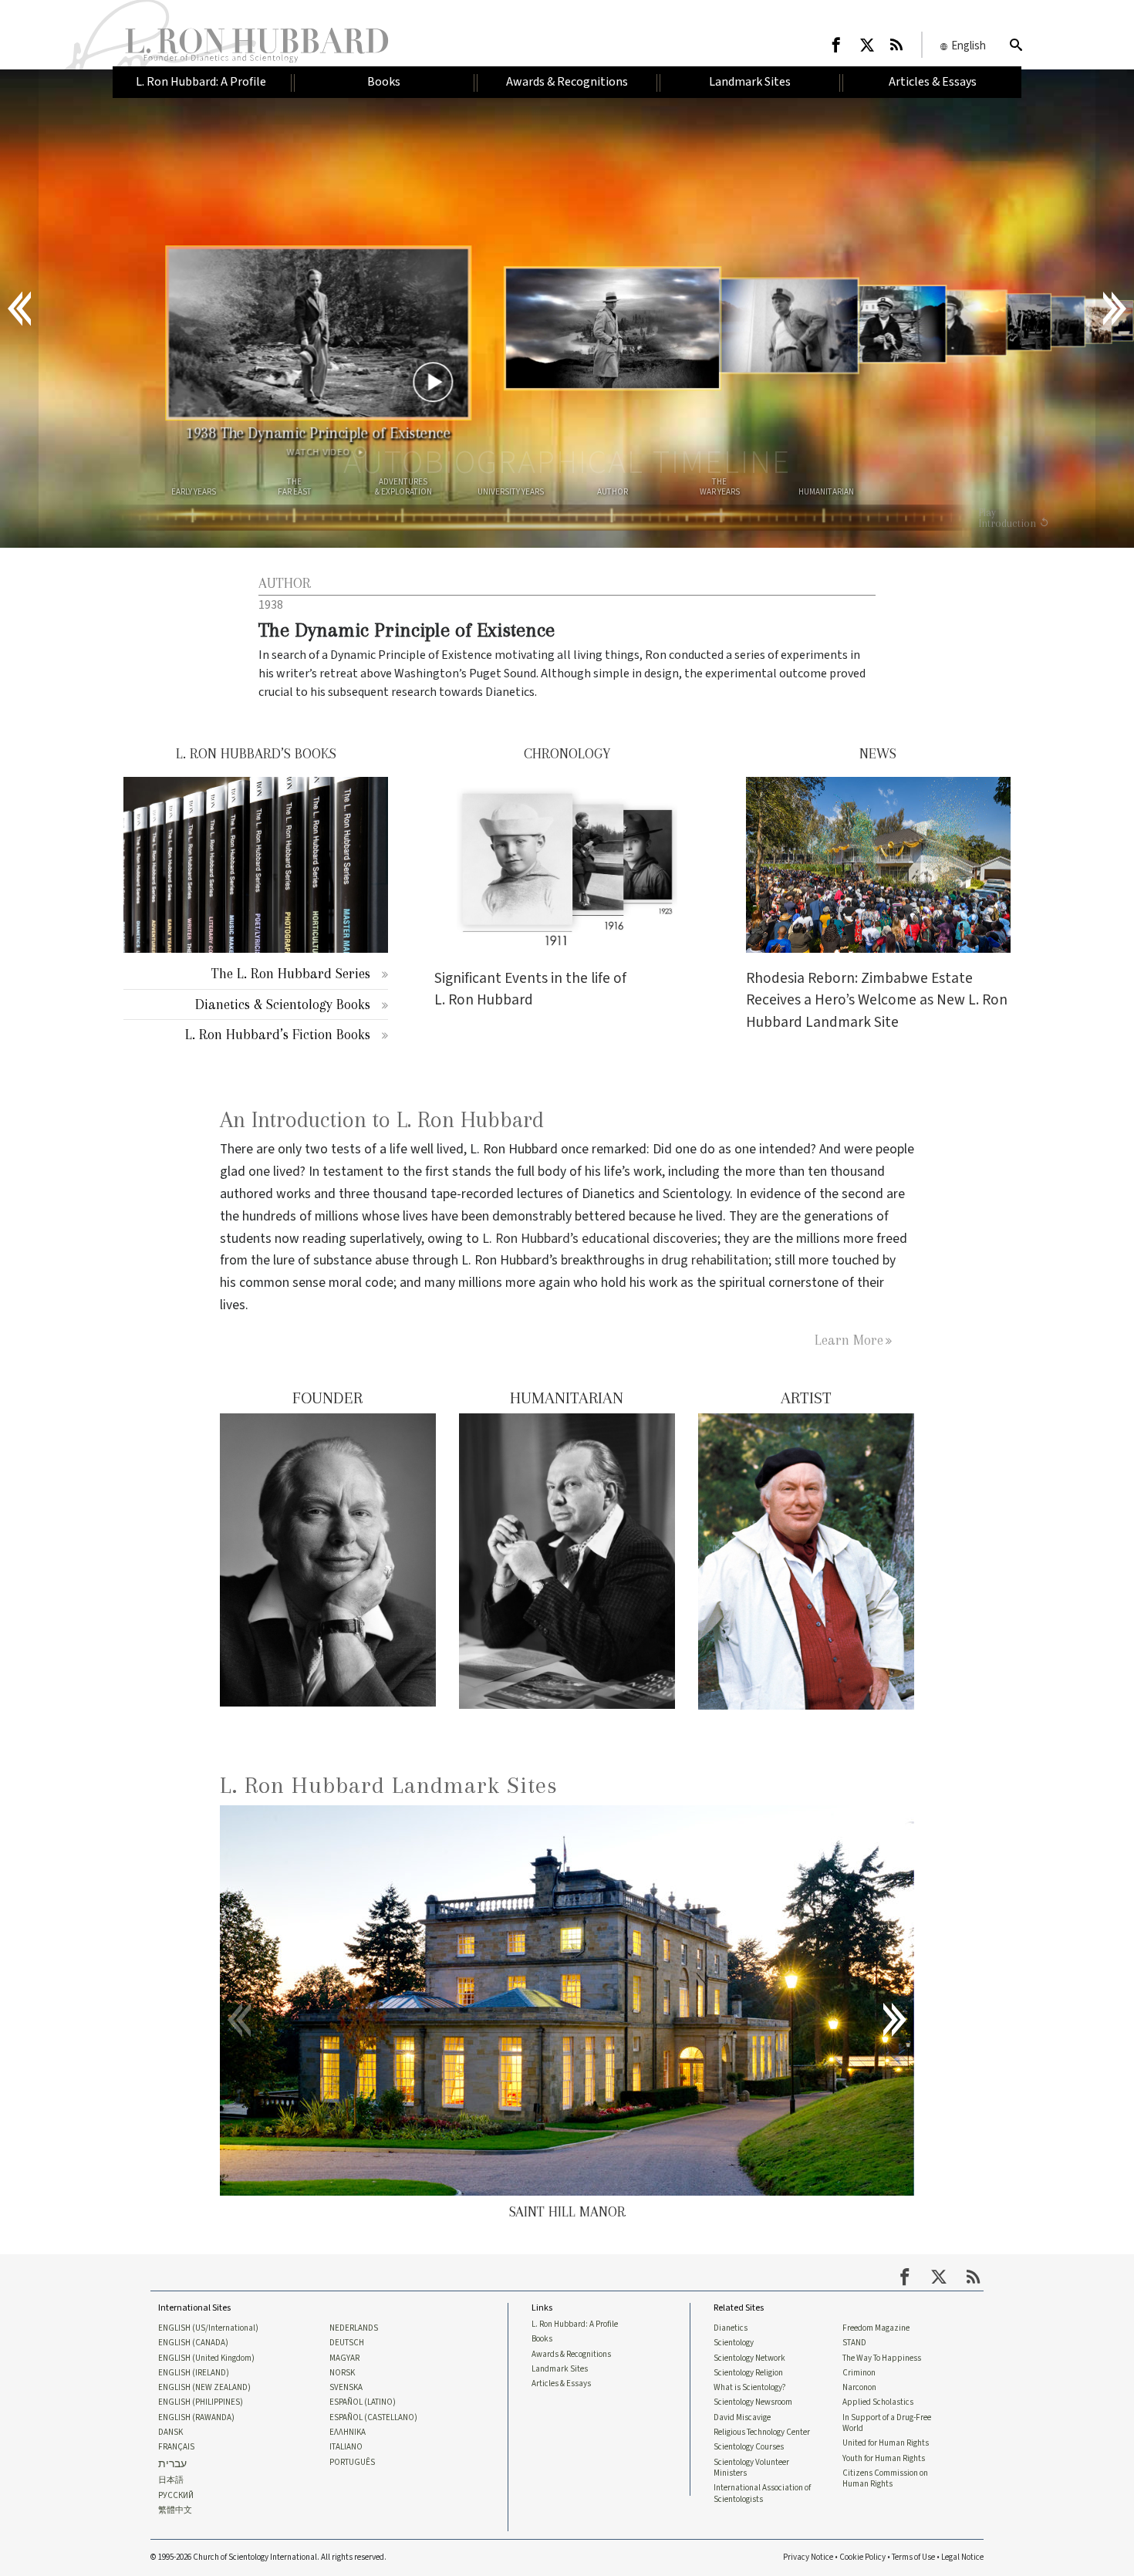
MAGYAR (344, 2358)
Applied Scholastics (878, 2402)
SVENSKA (346, 2388)
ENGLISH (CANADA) (193, 2343)
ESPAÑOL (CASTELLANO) (373, 2418)
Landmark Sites (560, 2369)
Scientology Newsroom (753, 2402)
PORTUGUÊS (352, 2463)
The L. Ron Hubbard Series (291, 973)
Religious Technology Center (762, 2433)
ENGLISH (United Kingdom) (206, 2358)
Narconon (859, 2388)
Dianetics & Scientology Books (283, 1004)
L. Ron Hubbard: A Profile (575, 2324)
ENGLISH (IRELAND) (194, 2373)
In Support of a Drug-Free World (887, 2423)
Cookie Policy (862, 2557)
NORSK (342, 2373)
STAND (854, 2343)
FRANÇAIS (176, 2447)
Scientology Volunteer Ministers (751, 2468)
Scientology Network (749, 2358)
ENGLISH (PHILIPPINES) (201, 2402)
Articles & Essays (561, 2384)
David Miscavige (742, 2418)
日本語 (171, 2480)
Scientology (734, 2343)
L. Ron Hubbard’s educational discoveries (600, 1239)
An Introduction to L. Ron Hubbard (382, 1120)
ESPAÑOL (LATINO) (363, 2402)
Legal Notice (962, 2557)
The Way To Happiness (882, 2358)
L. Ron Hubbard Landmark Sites (389, 1785)
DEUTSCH (347, 2343)
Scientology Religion (748, 2373)
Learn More (849, 1340)
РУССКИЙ (176, 2496)
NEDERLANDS (354, 2328)
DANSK (170, 2433)
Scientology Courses (749, 2447)
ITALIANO (346, 2447)
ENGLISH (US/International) (208, 2328)
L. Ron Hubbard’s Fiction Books (278, 1034)
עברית (172, 2465)
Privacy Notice (808, 2557)
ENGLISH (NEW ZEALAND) (204, 2388)
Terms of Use (913, 2557)
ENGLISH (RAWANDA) (196, 2418)
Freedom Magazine (876, 2328)
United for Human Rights (886, 2443)
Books (542, 2339)
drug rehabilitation (715, 1260)
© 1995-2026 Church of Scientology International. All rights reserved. (268, 2557)
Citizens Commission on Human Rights (885, 2479)
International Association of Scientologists (762, 2493)
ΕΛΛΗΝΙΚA (348, 2433)
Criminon (859, 2373)
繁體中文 (175, 2510)
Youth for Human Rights (884, 2459)
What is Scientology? (750, 2388)
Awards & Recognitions (571, 2355)
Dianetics (731, 2328)
